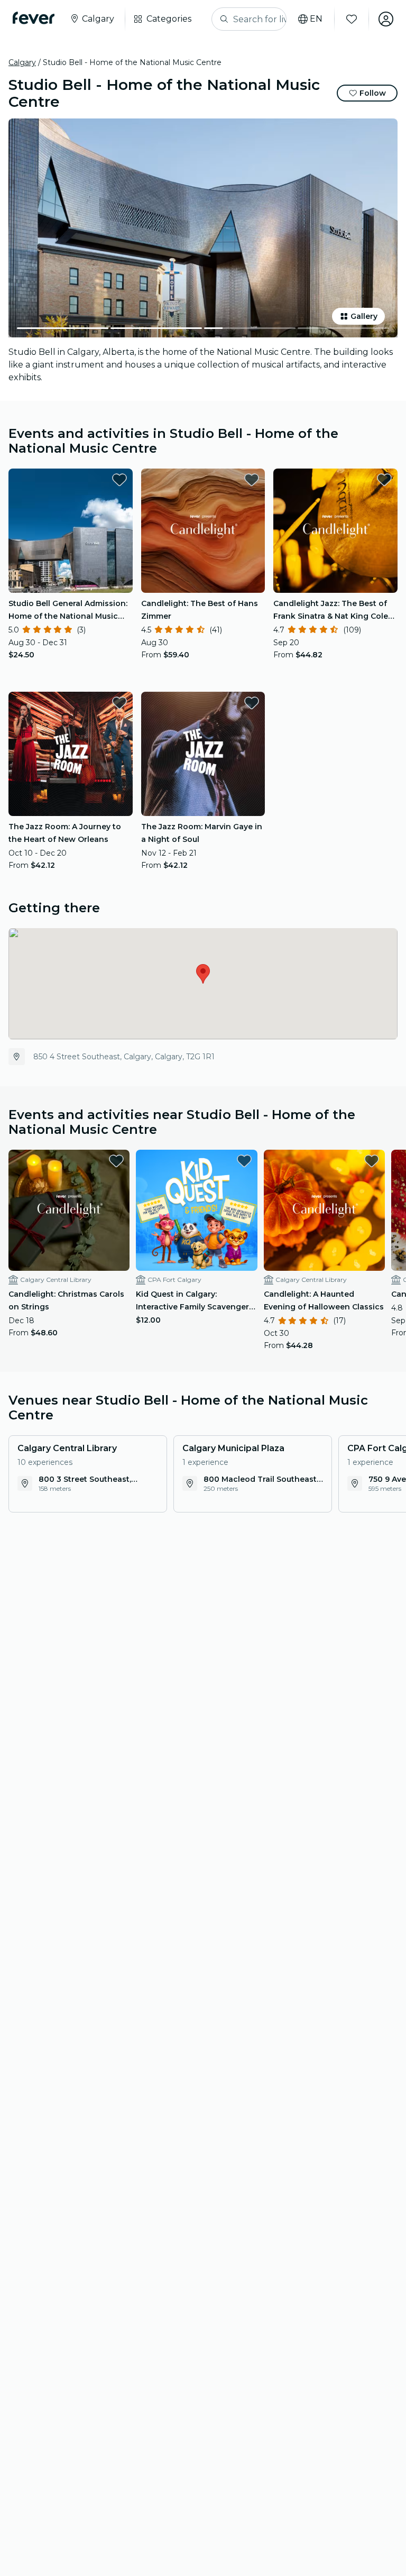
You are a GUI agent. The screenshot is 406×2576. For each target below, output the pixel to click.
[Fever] (34, 18)
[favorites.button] (119, 480)
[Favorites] (352, 19)
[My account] (386, 19)
